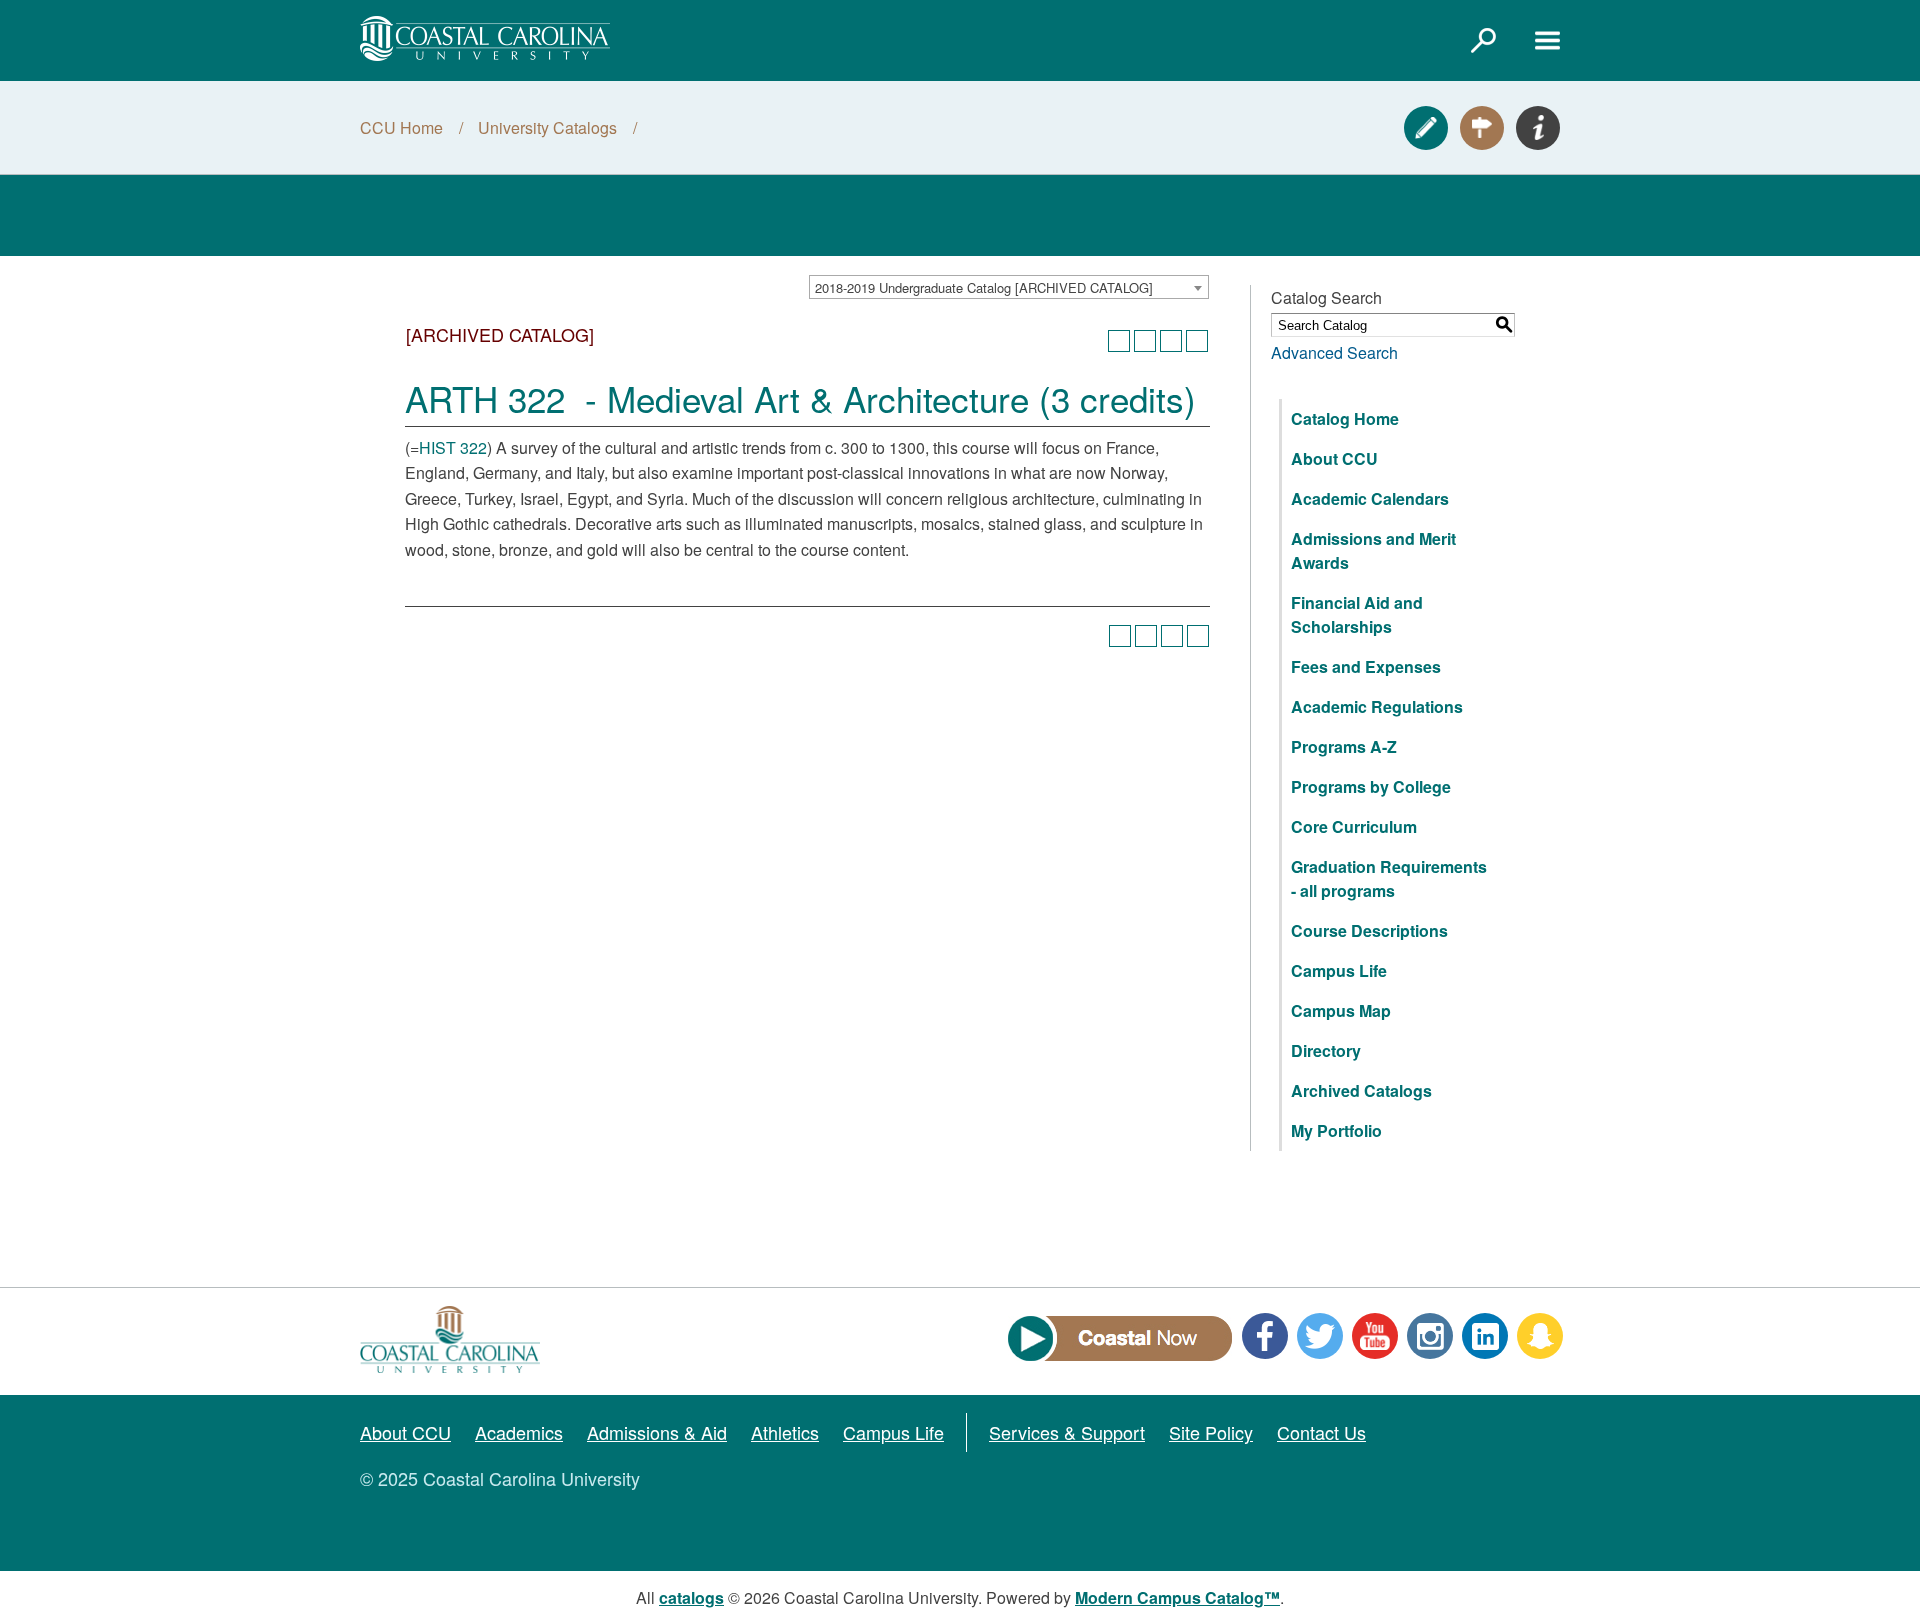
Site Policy (1211, 1432)
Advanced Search (1334, 352)
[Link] (1483, 40)
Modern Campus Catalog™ (1177, 1597)
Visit (1482, 128)
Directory (1326, 1050)
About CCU (1334, 458)
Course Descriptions (1369, 930)
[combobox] (1009, 287)
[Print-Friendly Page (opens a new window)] (1171, 341)
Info (1538, 128)
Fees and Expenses (1366, 666)
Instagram (1430, 1336)
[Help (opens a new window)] (1197, 341)
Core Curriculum (1354, 826)
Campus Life (1339, 970)
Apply (1426, 128)
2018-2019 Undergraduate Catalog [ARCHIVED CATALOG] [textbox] (984, 287)
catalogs (691, 1597)
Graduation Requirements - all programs (1389, 878)
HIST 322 (453, 447)
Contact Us (1321, 1432)
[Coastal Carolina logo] (485, 38)
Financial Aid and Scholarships (1357, 614)
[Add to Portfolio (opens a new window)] (1119, 341)
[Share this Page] (1145, 341)
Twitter (1320, 1336)
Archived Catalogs (1361, 1090)
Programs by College (1371, 786)
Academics (519, 1432)
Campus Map (1341, 1010)
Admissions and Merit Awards (1373, 550)
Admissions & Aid (657, 1432)
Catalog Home (1345, 418)
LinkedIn (1485, 1336)
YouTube (1375, 1336)
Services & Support (1067, 1432)
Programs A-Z (1344, 746)
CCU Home (401, 127)
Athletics (785, 1432)
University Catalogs (547, 127)
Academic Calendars (1370, 498)
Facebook (1265, 1336)
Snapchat (1540, 1336)
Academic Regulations (1377, 706)
